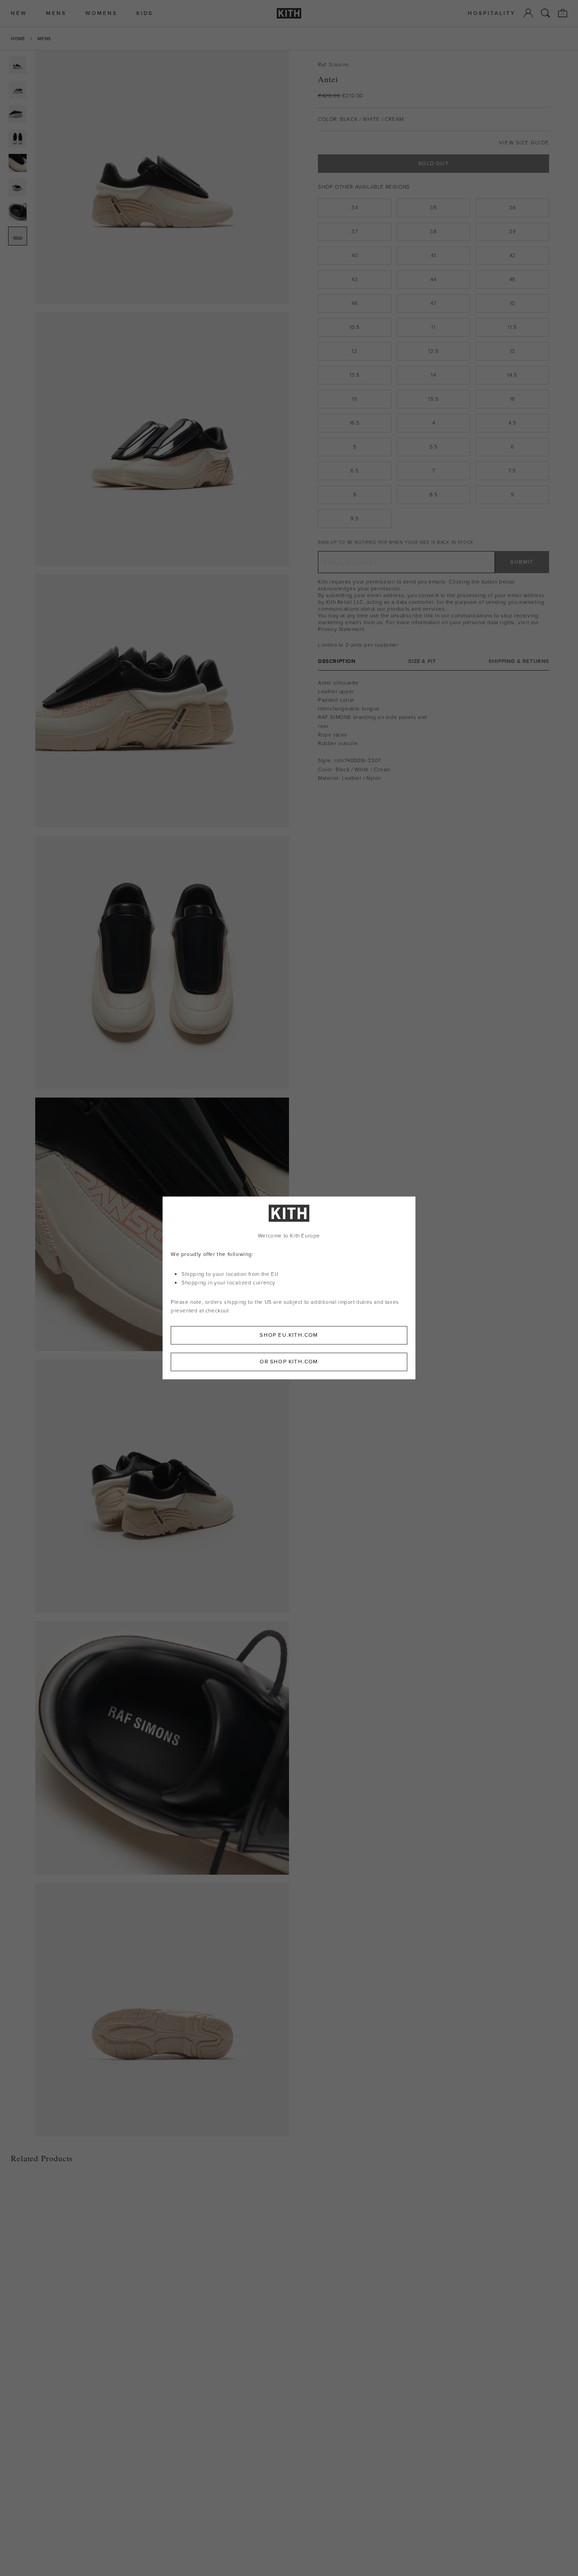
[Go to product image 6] (18, 187)
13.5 (355, 375)
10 (513, 303)
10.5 (355, 327)
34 (354, 208)
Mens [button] (56, 13)
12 (354, 351)
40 (354, 255)
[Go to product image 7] (18, 212)
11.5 (512, 327)
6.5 (355, 471)
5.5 (434, 447)
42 (513, 255)
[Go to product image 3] (18, 114)
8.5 (434, 495)
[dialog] (289, 1288)
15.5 (433, 399)
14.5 (512, 375)
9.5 (355, 519)
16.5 (355, 423)
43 (354, 279)
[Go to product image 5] (18, 163)
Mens (44, 39)
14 (433, 375)
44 (433, 279)
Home (18, 39)
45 (513, 279)
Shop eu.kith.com (289, 1335)
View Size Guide (524, 143)
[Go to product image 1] (18, 65)
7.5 (512, 471)
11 (433, 327)
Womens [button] (101, 13)
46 (354, 303)
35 (433, 208)
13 (513, 351)
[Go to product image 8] (18, 236)
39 (512, 232)
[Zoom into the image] (162, 177)
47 (433, 303)
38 (433, 232)
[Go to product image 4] (18, 139)
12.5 (433, 351)
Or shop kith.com (289, 1362)
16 (513, 399)
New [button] (19, 13)
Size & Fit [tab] (422, 661)
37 (354, 232)
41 (433, 255)
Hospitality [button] (492, 13)
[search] (545, 13)
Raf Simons (333, 65)
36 (512, 208)
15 (354, 399)
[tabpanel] (433, 730)
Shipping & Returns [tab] (519, 661)
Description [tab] (337, 661)
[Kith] (289, 13)
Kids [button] (145, 13)
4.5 (513, 423)
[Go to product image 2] (18, 90)
